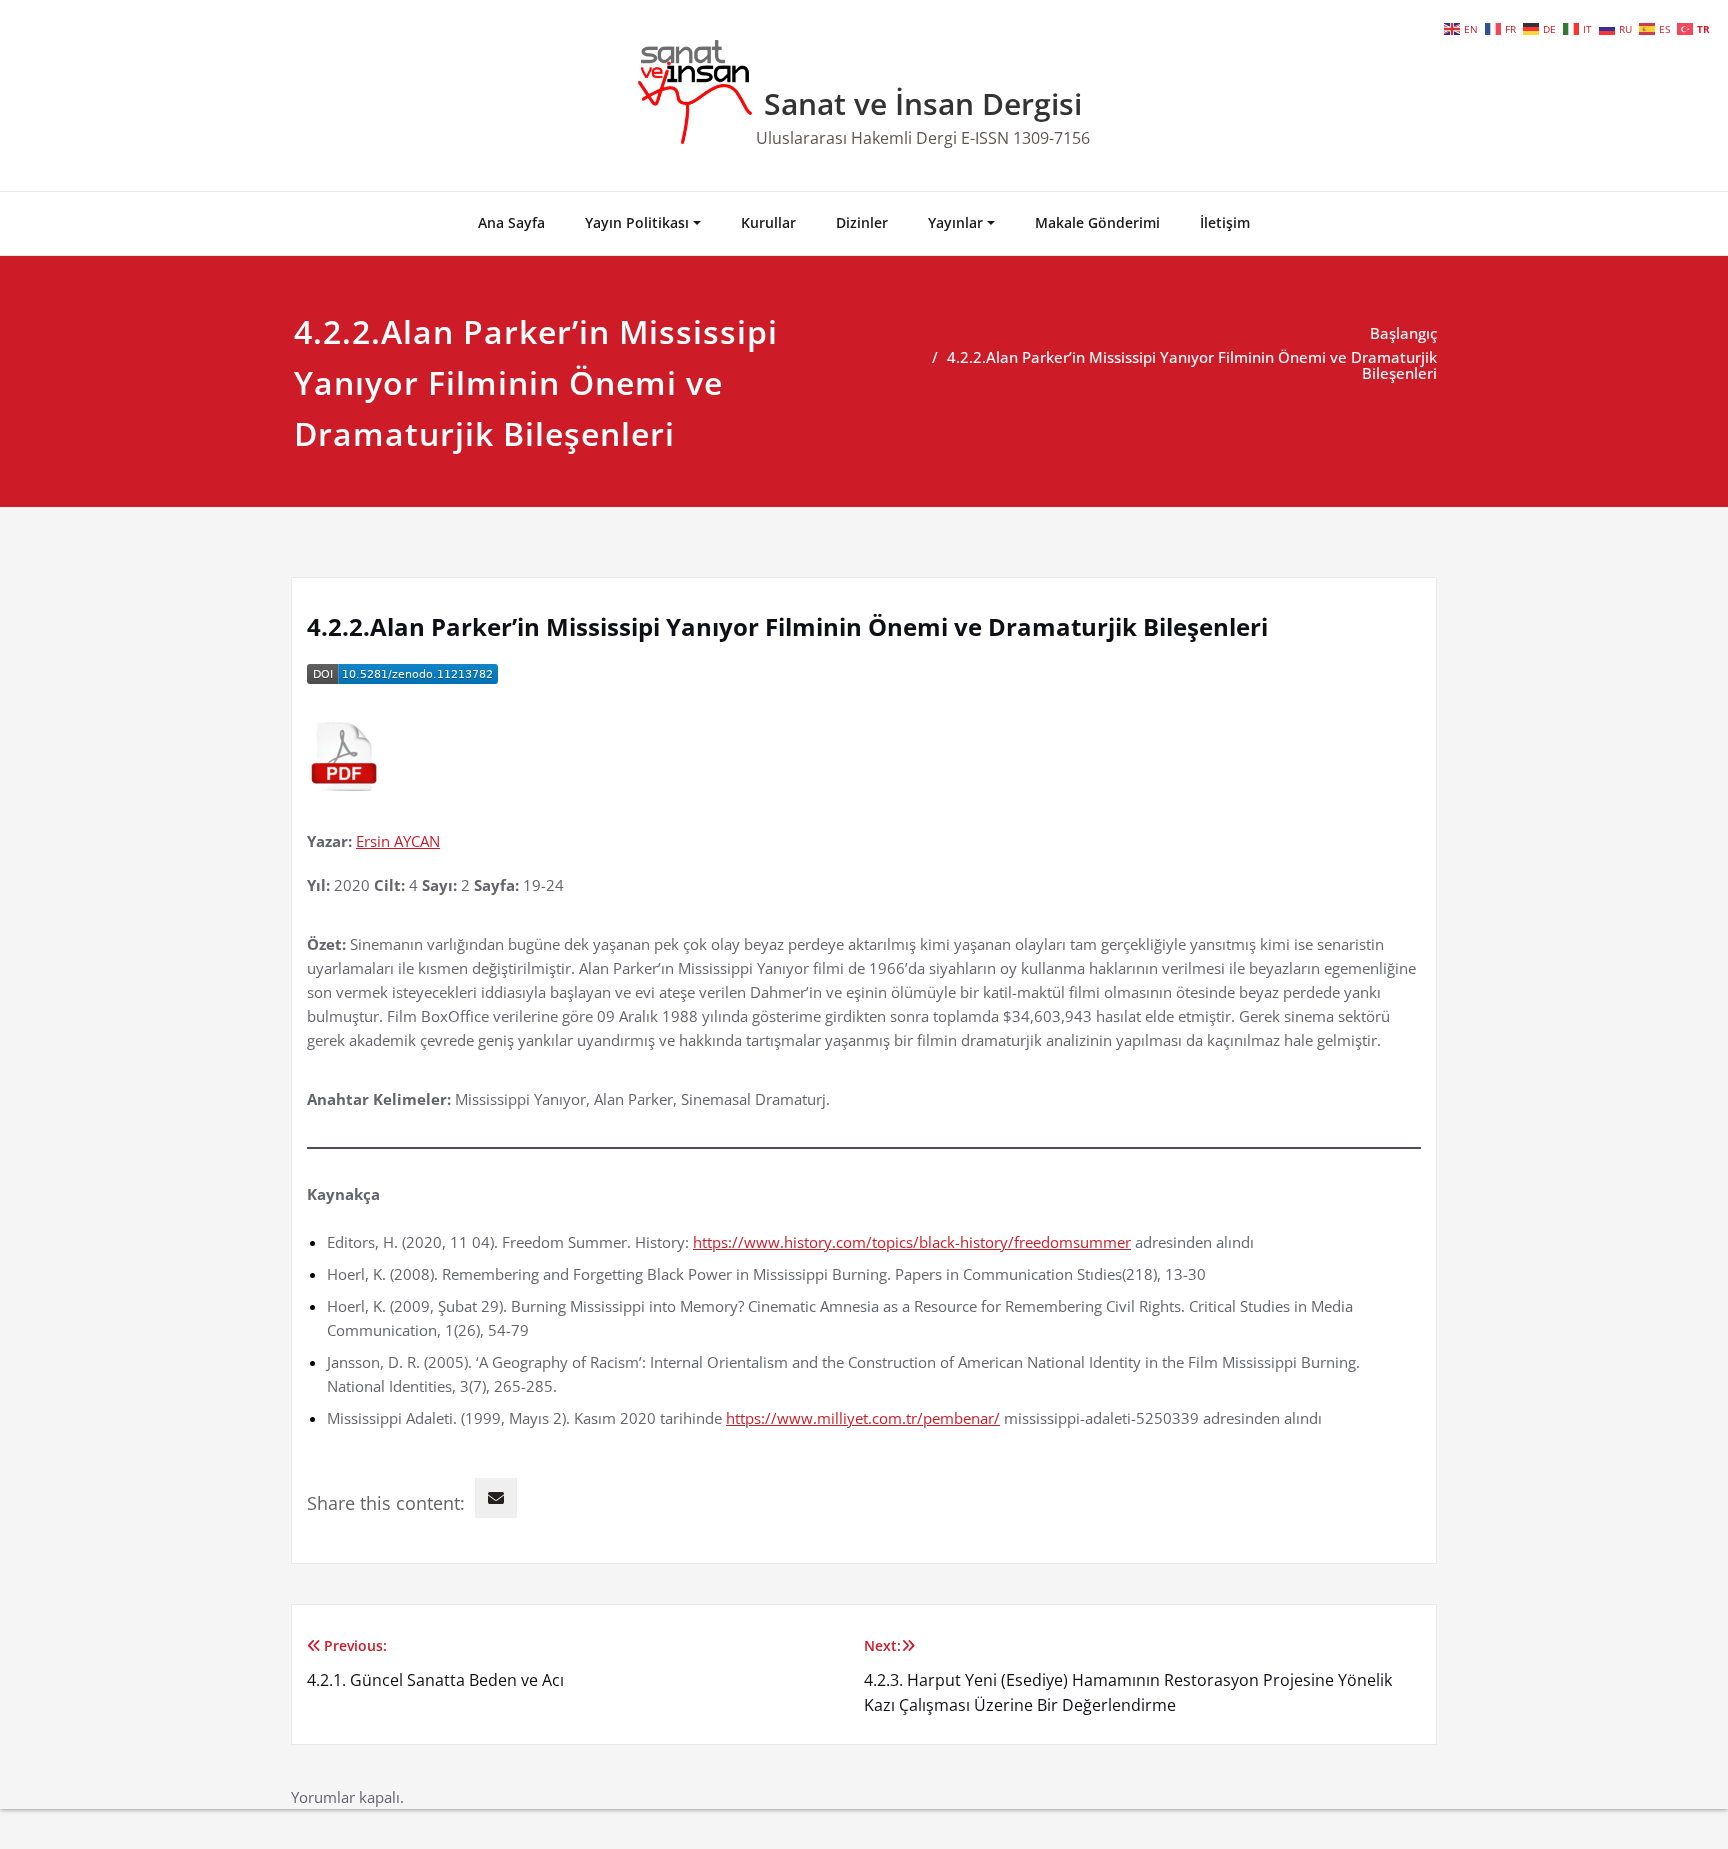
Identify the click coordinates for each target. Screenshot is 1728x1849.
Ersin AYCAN (398, 841)
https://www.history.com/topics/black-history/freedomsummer (912, 1242)
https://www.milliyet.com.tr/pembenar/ (863, 1418)
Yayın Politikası (637, 222)
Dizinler (862, 222)
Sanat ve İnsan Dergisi (923, 103)
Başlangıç (1403, 333)
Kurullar (768, 222)
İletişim (1225, 222)
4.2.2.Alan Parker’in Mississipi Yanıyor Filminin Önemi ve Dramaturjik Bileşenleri (1192, 365)
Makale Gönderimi (1097, 222)
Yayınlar (955, 222)
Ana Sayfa (511, 222)
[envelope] (496, 1498)
